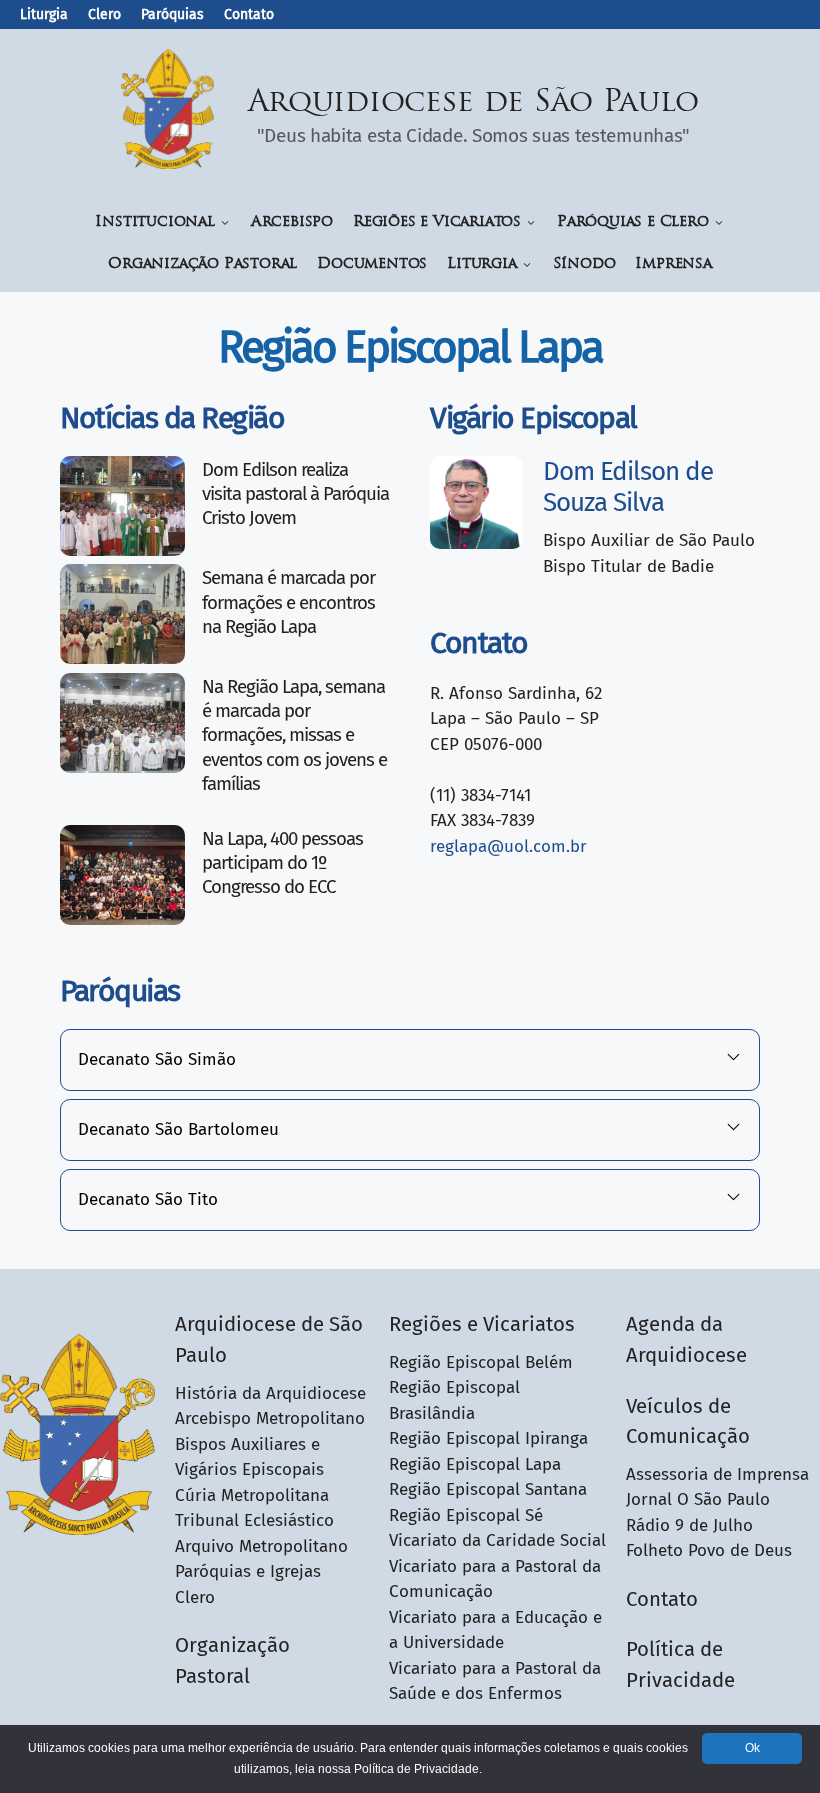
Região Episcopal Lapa (475, 1464)
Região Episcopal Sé (466, 1515)
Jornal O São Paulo (698, 1499)
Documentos (372, 264)
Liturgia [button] (481, 264)
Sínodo (584, 264)
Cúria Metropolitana (252, 1495)
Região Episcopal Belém (481, 1362)
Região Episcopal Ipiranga (488, 1438)
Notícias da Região (172, 418)
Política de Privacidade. (418, 1769)
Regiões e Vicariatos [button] (437, 222)
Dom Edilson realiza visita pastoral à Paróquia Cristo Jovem (295, 494)
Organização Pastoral (202, 264)
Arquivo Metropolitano (261, 1546)
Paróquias (172, 14)
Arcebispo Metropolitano (270, 1418)
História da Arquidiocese (270, 1393)
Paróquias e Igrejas (248, 1571)
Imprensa (673, 264)
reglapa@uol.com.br (508, 846)
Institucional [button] (154, 222)
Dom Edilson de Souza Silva (628, 487)
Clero (104, 14)
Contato (249, 14)
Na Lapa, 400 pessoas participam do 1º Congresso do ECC (282, 863)
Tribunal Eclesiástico (254, 1520)
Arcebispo (292, 222)
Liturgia (44, 14)
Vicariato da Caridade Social (497, 1540)
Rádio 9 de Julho (689, 1525)
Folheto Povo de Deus (709, 1550)
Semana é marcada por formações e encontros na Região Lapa (288, 602)
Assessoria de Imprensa (717, 1474)
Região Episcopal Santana (488, 1489)
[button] (410, 1060)
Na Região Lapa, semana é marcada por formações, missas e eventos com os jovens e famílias (294, 735)
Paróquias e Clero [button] (633, 222)
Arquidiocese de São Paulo (474, 103)
